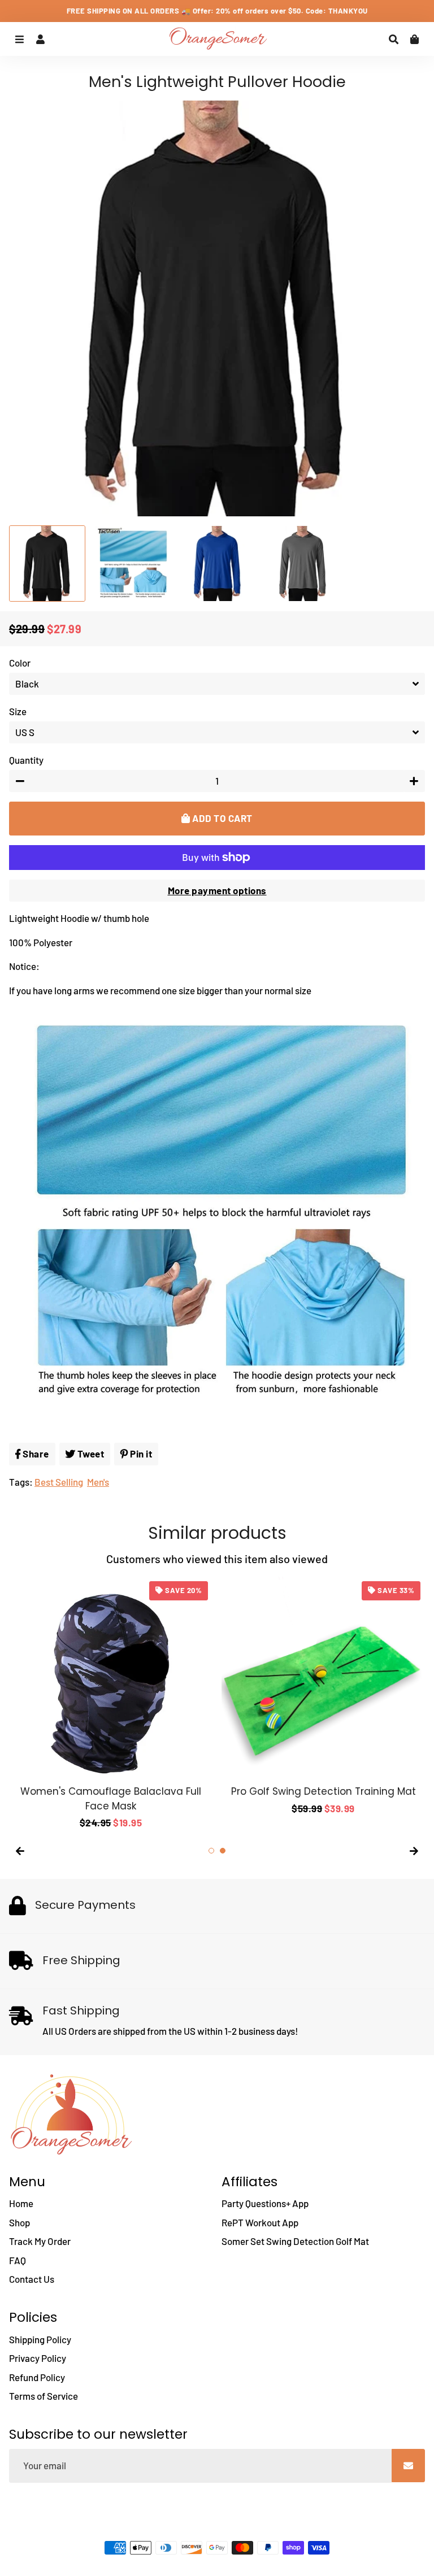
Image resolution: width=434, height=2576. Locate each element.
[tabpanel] (323, 1696)
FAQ (18, 2260)
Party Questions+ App (265, 2203)
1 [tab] (211, 1851)
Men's (98, 1482)
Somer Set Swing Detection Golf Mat (295, 2241)
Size (18, 711)
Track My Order (40, 2241)
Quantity (26, 760)
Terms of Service (44, 2396)
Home (21, 2203)
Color (20, 663)
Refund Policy (37, 2377)
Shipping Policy (40, 2339)
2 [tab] (223, 1851)
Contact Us (32, 2279)
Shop (19, 2222)
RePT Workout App (260, 2222)
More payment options (217, 890)
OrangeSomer (246, 2525)
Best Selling (59, 1482)
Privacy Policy (38, 2358)
